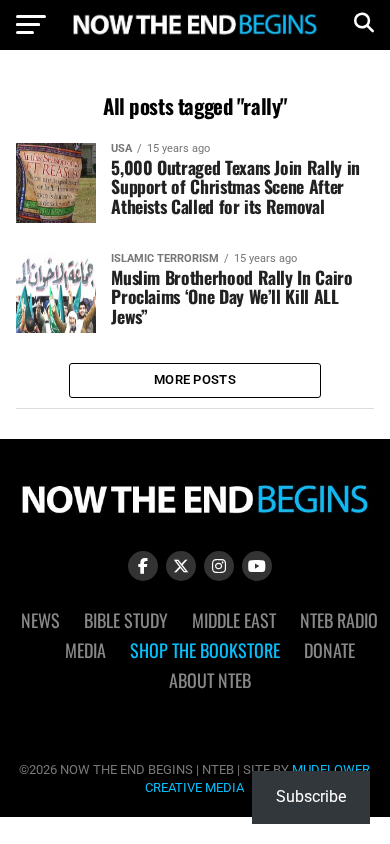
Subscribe (311, 796)
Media (85, 650)
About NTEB (210, 680)
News (40, 620)
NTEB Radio (339, 620)
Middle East (234, 620)
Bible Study (126, 620)
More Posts (195, 379)
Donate (329, 650)
